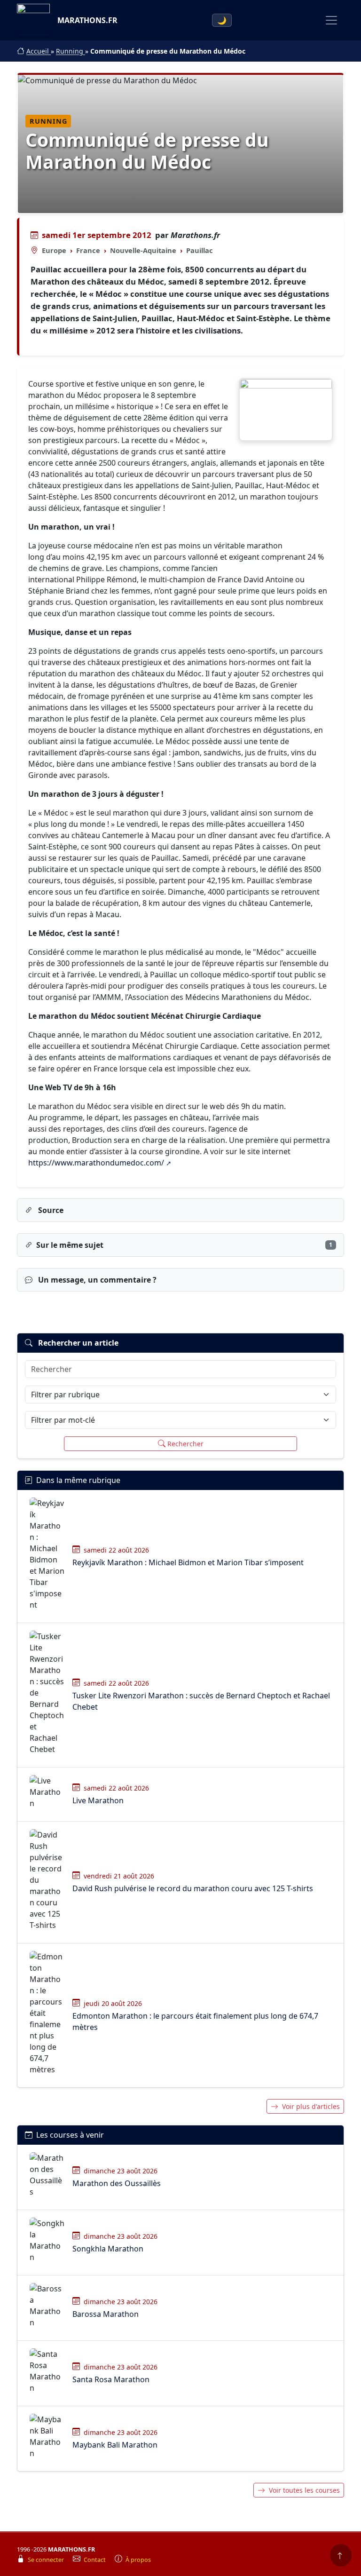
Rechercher (185, 1444)
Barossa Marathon (106, 2314)
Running (71, 51)
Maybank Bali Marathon (115, 2445)
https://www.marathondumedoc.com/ (96, 1163)
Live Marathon (98, 1800)
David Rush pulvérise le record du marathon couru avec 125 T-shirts (193, 1888)
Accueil (39, 51)
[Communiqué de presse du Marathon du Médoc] (286, 410)
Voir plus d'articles (311, 2106)
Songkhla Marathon (108, 2249)
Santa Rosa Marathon (111, 2379)
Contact (95, 2560)
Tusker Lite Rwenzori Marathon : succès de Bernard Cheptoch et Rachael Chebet (201, 1701)
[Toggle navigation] (331, 20)
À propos (138, 2560)
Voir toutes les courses (304, 2490)
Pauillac (200, 250)
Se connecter (47, 2560)
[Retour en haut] (341, 2555)
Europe (54, 250)
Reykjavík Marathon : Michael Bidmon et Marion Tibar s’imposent (188, 1562)
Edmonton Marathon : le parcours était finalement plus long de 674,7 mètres (195, 2021)
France (88, 250)
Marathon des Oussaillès (117, 2183)
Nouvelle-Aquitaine (143, 250)
